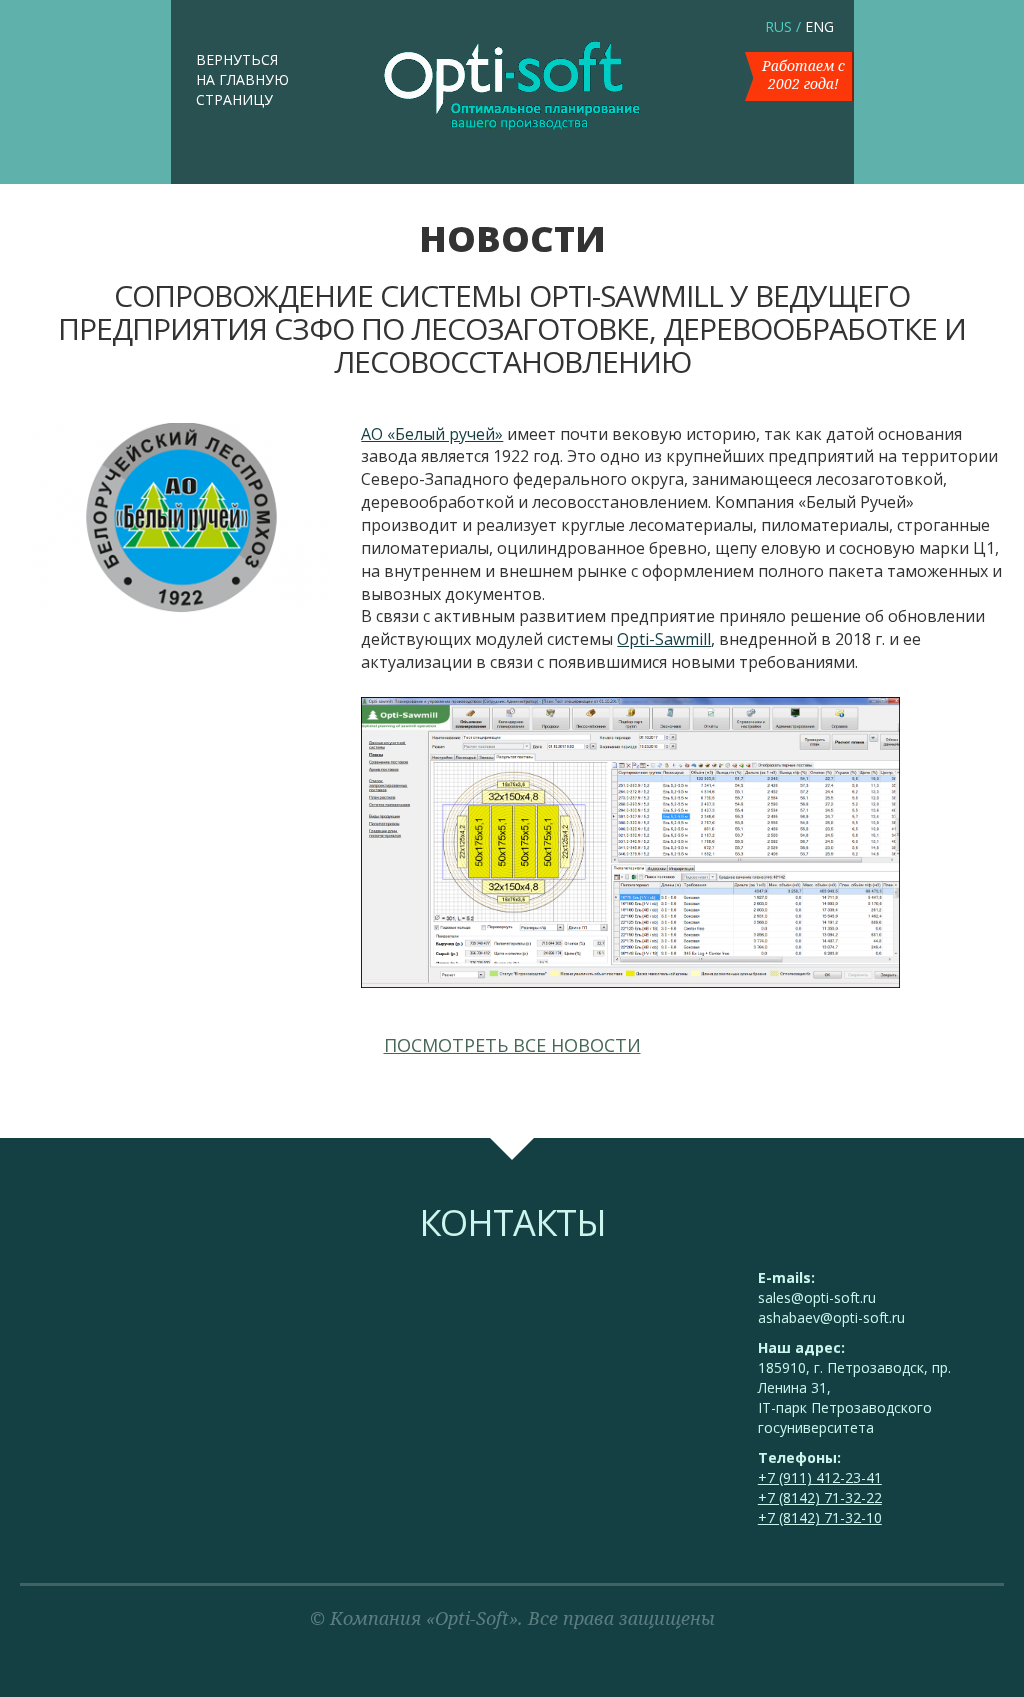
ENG (819, 26)
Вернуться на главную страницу (242, 79)
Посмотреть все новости (512, 1045)
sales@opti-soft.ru (817, 1297)
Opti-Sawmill (664, 639)
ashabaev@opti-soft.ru (831, 1317)
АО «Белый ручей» (432, 434)
